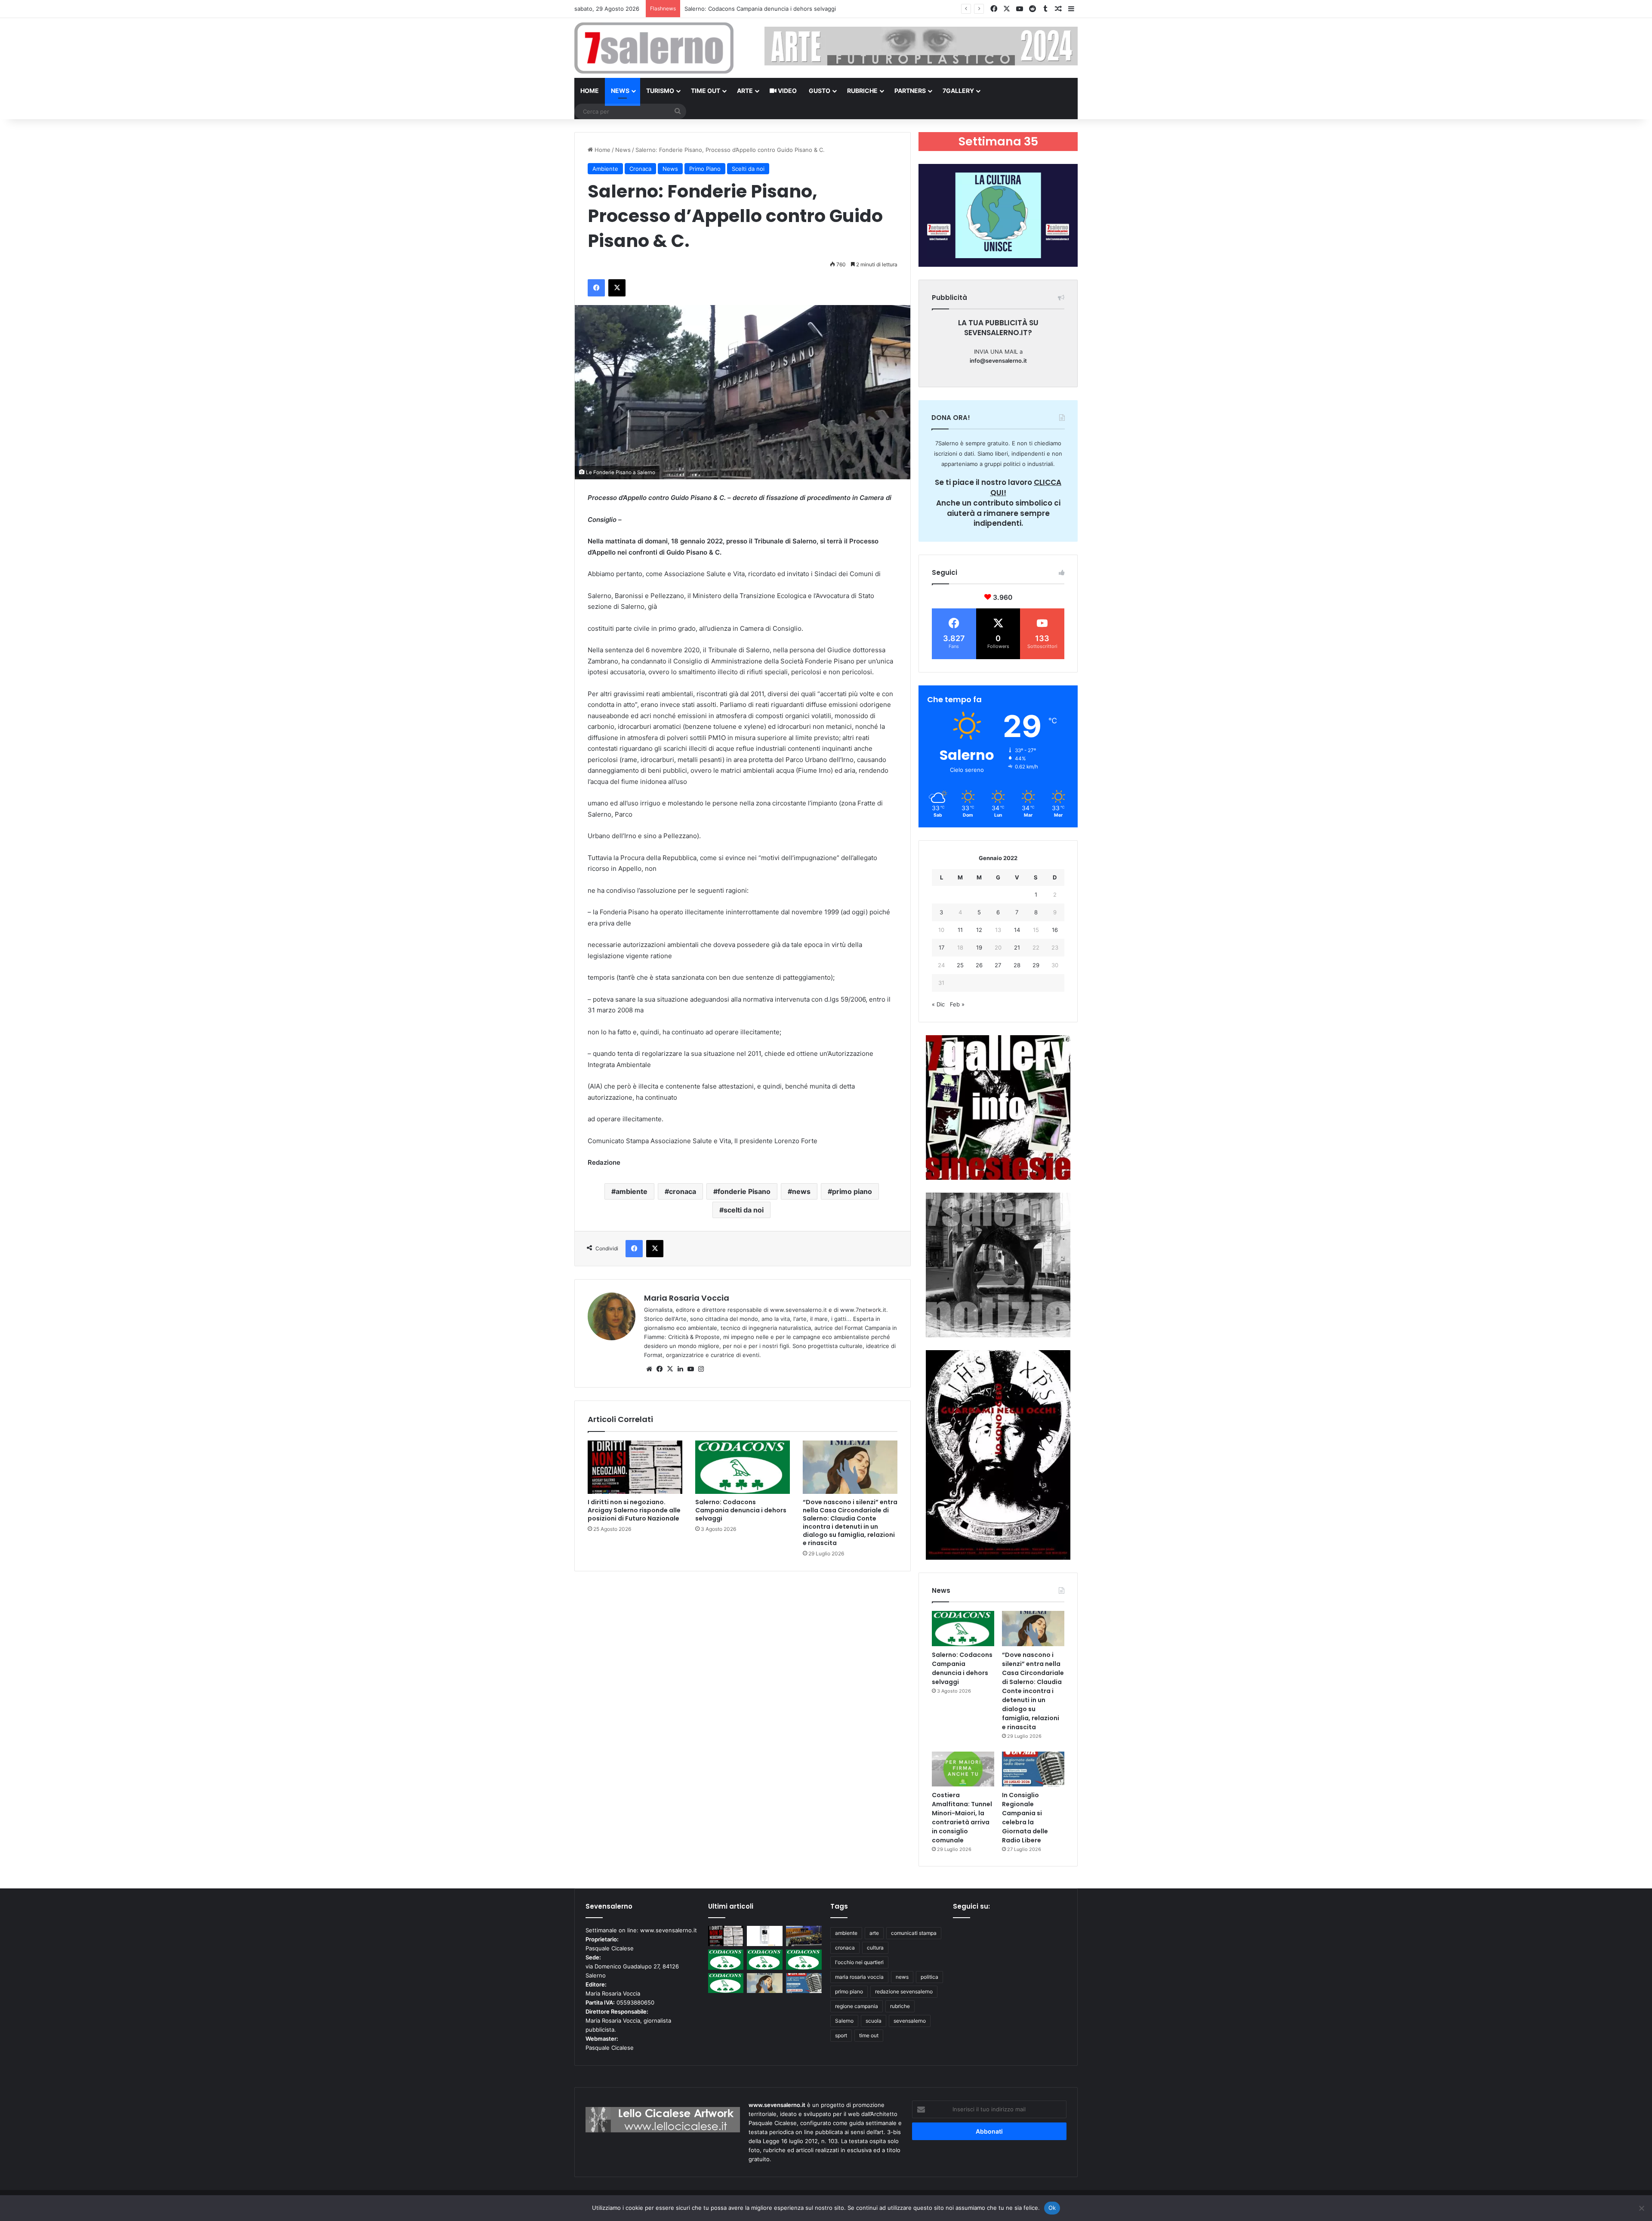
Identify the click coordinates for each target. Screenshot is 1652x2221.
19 (979, 947)
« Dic (938, 1004)
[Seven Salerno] (654, 48)
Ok (1052, 2208)
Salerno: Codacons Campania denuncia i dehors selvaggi (741, 1510)
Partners (910, 91)
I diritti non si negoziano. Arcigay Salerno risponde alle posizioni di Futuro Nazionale (634, 1510)
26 (979, 965)
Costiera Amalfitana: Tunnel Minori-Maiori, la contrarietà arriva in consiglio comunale (962, 1818)
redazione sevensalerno (904, 1991)
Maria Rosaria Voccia (687, 1298)
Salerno (844, 2021)
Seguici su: (971, 1906)
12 (979, 930)
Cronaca (640, 169)
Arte (745, 91)
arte (874, 1933)
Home (590, 91)
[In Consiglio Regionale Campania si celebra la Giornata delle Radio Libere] (1033, 1769)
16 (1055, 930)
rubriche (900, 2006)
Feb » (957, 1004)
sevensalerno (910, 2021)
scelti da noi (744, 1210)
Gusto (820, 91)
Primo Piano (705, 169)
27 (998, 965)
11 (960, 930)
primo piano (852, 1191)
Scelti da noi (748, 169)
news (801, 1191)
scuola (874, 2021)
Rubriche (862, 91)
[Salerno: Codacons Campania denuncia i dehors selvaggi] (743, 1467)
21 (1017, 947)
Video (787, 91)
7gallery (958, 91)
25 (960, 965)
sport (841, 2035)
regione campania (857, 2006)
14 (1017, 930)
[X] (670, 1369)
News (620, 91)
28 (1017, 965)
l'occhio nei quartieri (859, 1962)
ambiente (632, 1191)
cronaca (683, 1191)
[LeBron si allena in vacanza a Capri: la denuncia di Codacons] (726, 1983)
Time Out (706, 91)
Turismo (660, 91)
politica (929, 1977)
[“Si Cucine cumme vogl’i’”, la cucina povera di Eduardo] (765, 1936)
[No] (1641, 2208)
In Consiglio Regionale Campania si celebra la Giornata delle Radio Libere (1025, 1818)
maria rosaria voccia (859, 1977)
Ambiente (605, 169)
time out (869, 2035)
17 (942, 947)
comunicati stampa (914, 1933)
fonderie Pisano (744, 1191)
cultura (875, 1948)
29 (1036, 965)
